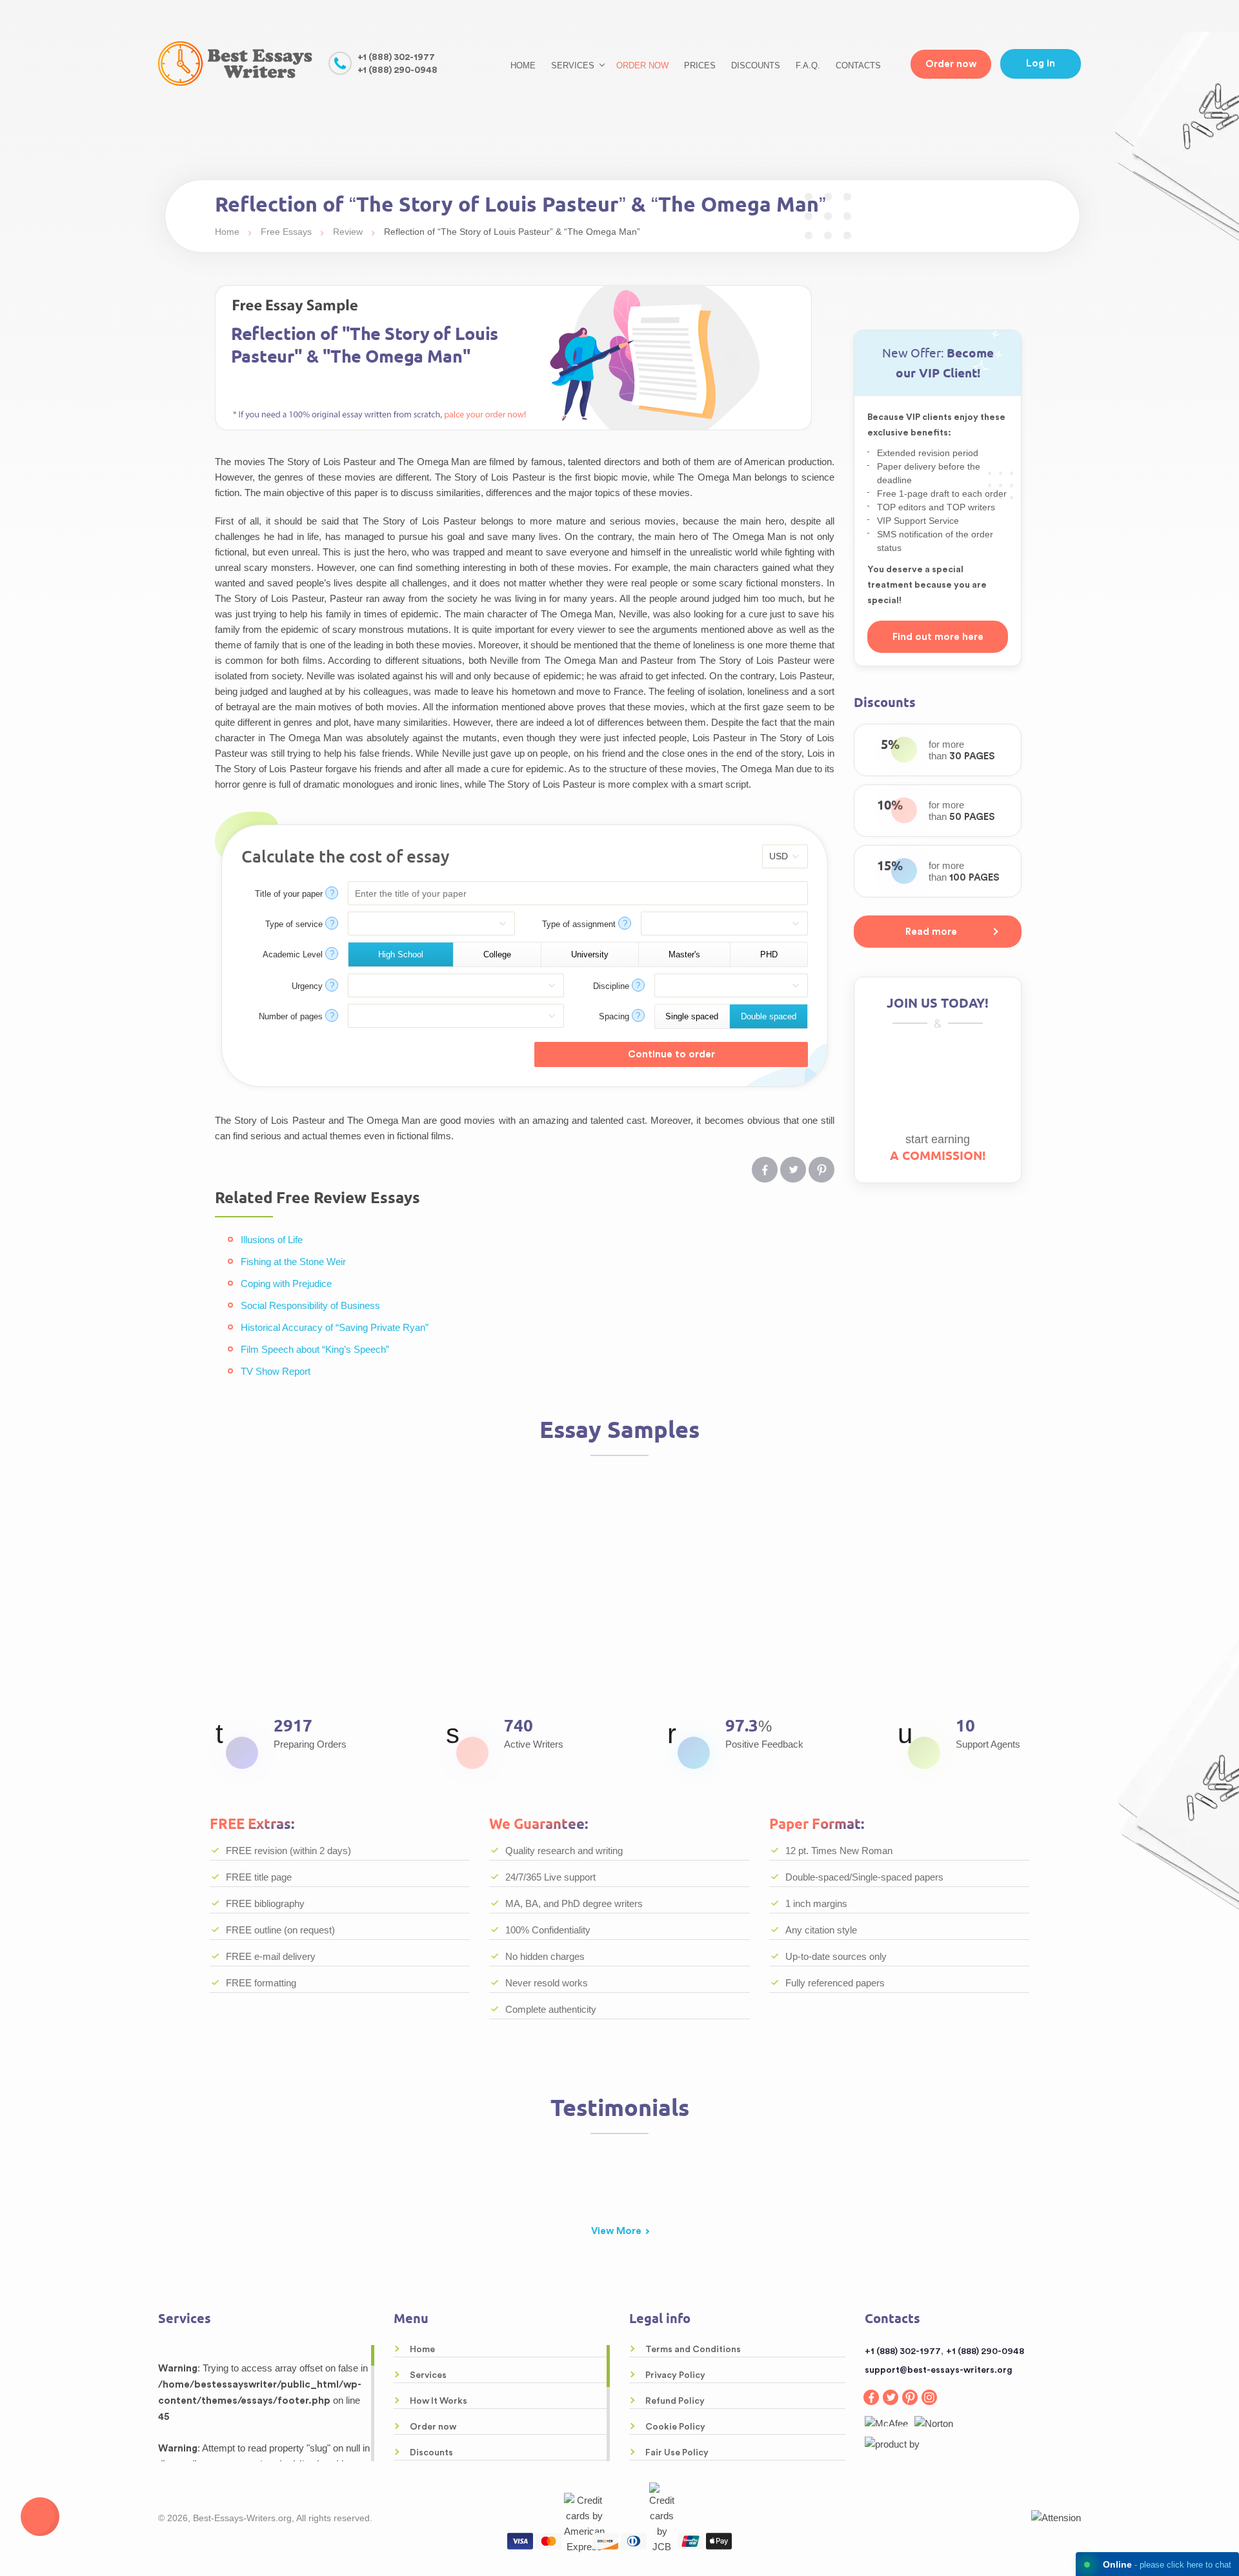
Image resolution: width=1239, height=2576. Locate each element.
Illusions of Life (272, 1240)
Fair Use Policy (677, 2453)
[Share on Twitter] (793, 1170)
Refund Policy (675, 2401)
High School (401, 954)
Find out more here (938, 637)
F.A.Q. (808, 65)
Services (428, 2375)
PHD (769, 954)
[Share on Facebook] (765, 1170)
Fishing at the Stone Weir (293, 1262)
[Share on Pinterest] (821, 1170)
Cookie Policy (675, 2427)
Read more (931, 932)
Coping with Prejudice (286, 1283)
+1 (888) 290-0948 (398, 70)
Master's (684, 954)
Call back (40, 2517)
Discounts (756, 65)
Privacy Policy (675, 2375)
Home (523, 65)
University (590, 954)
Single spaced (692, 1016)
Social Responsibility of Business (310, 1305)
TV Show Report (276, 1371)
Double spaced (769, 1016)
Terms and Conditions (693, 2350)
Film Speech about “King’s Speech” (315, 1349)
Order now (642, 65)
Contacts (858, 65)
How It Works (438, 2401)
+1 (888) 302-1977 (396, 57)
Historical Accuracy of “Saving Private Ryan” (335, 1327)
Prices (700, 65)
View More (616, 2231)
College (497, 954)
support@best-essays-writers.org (939, 2370)
